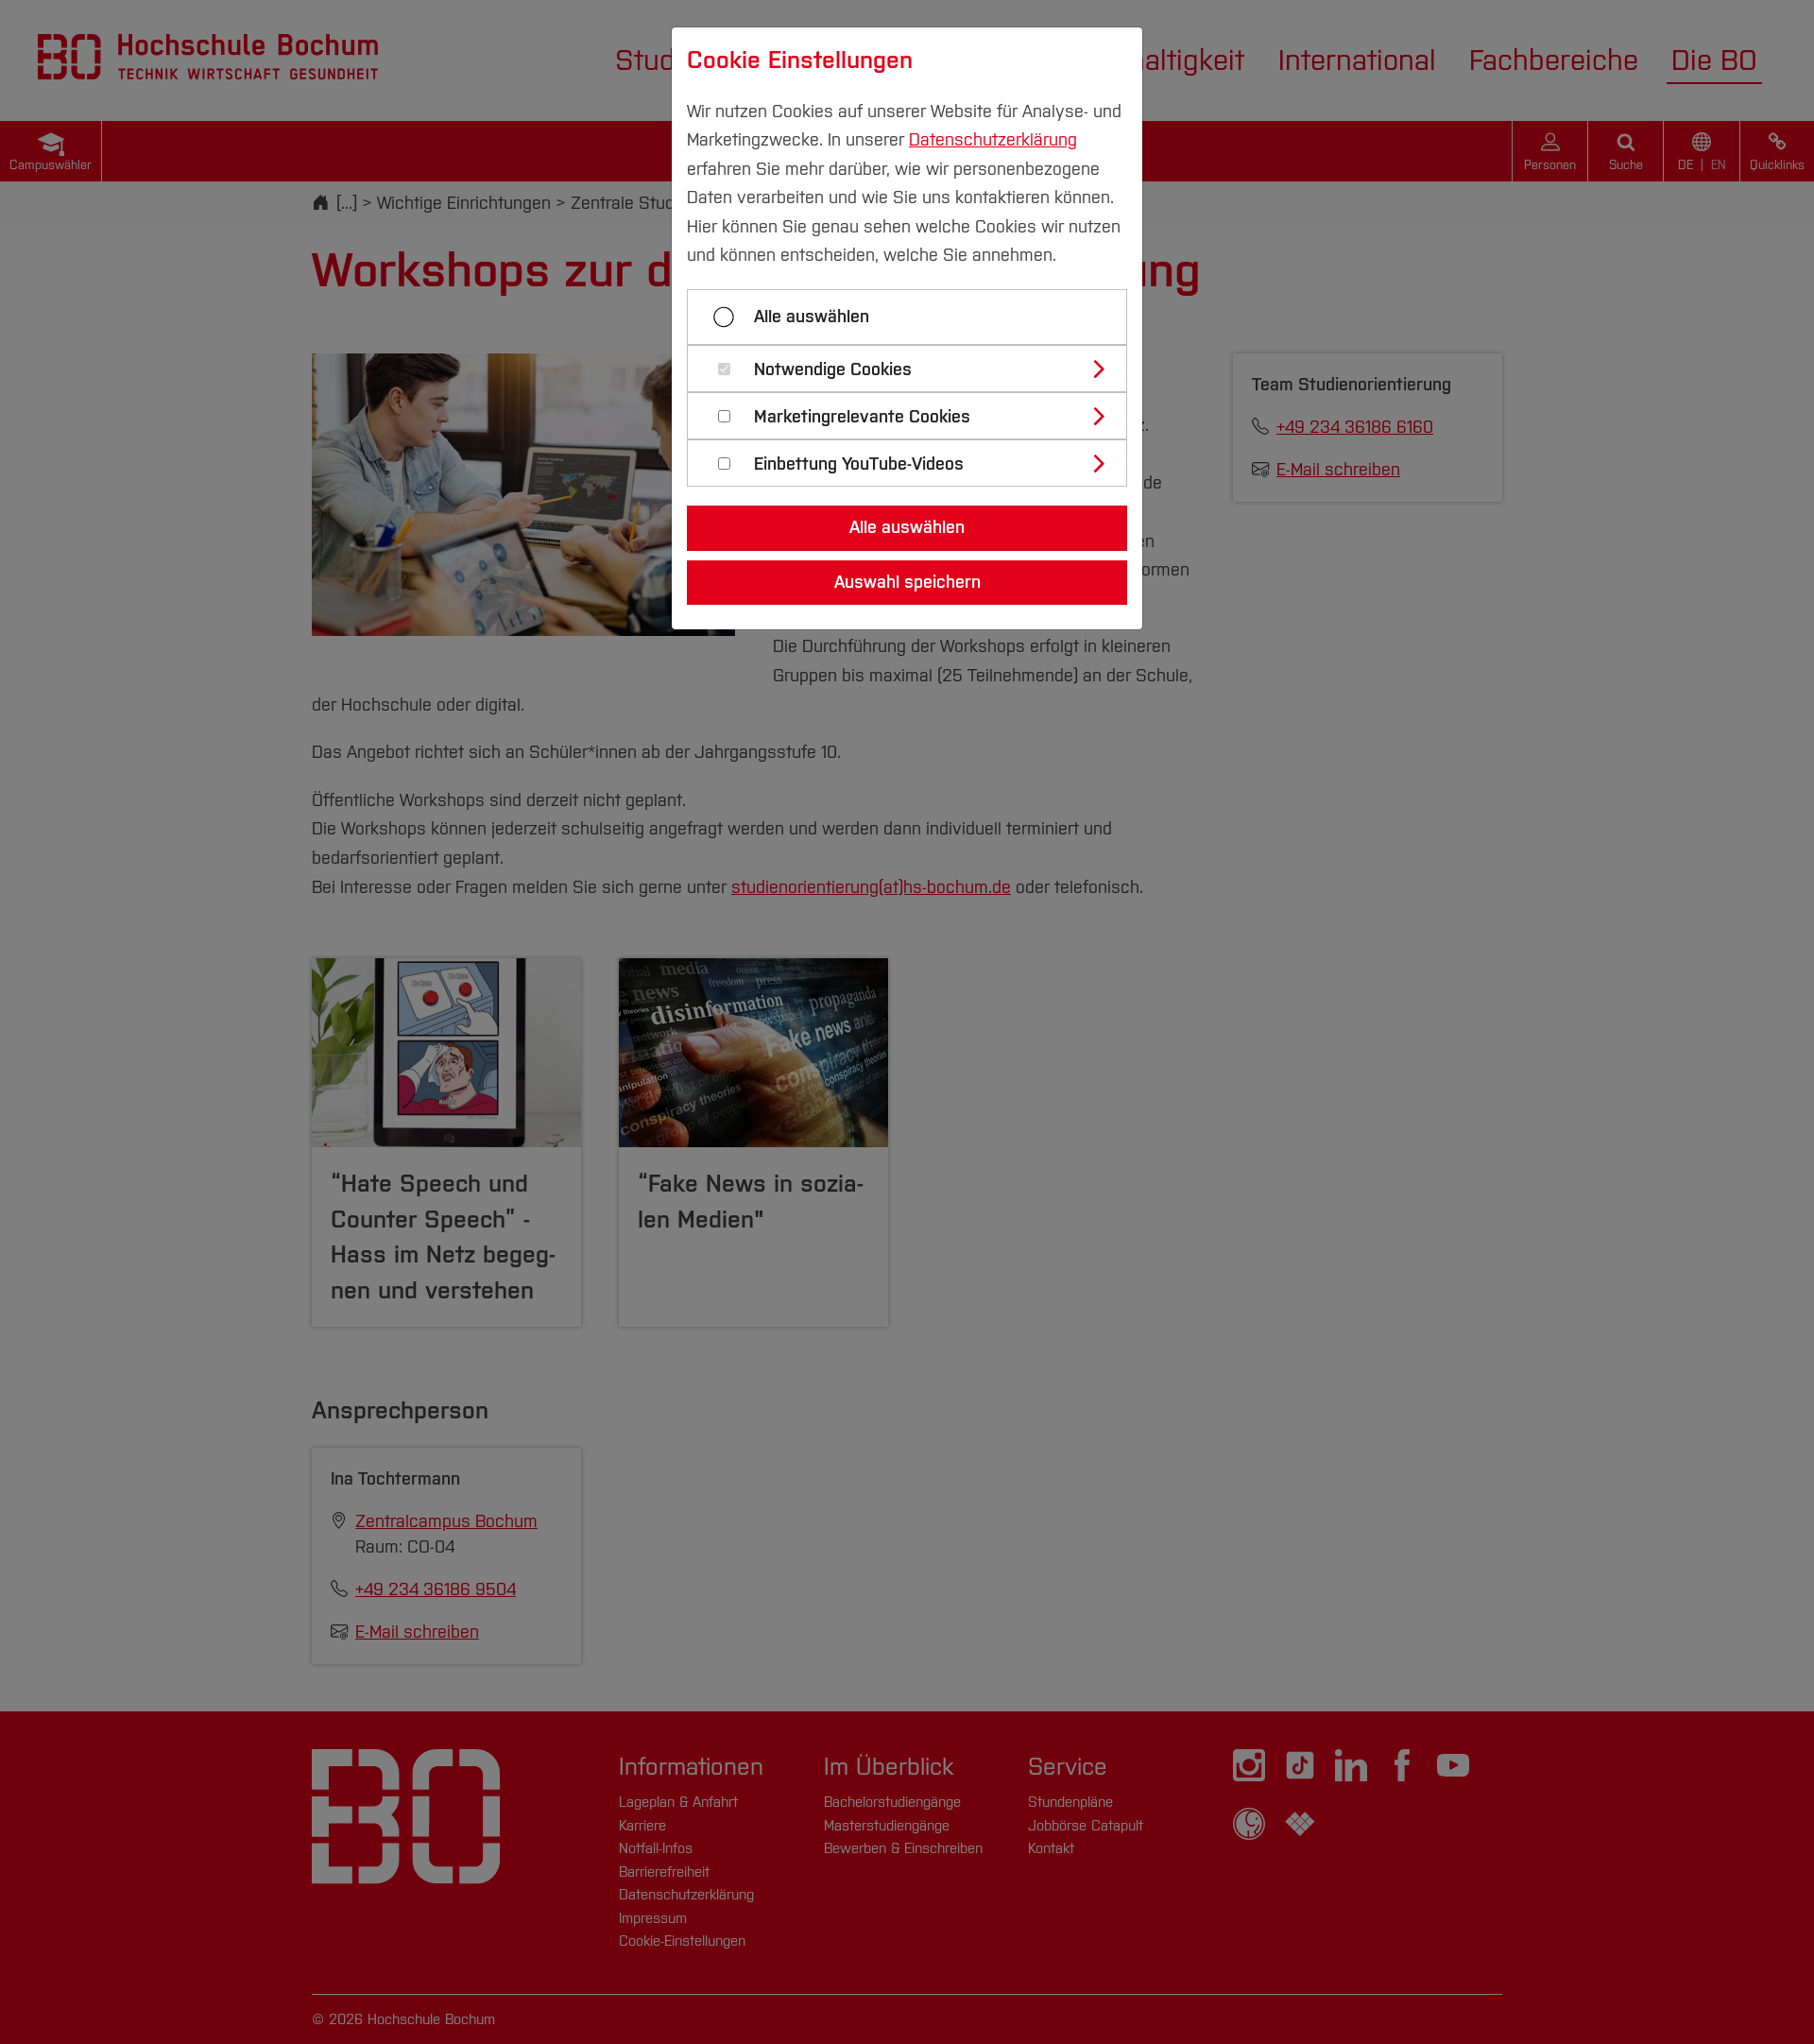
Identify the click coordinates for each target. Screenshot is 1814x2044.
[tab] (915, 369)
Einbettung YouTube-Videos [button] (859, 464)
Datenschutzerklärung (993, 140)
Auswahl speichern (907, 582)
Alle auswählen (812, 317)
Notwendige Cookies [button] (833, 370)
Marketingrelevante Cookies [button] (862, 417)
